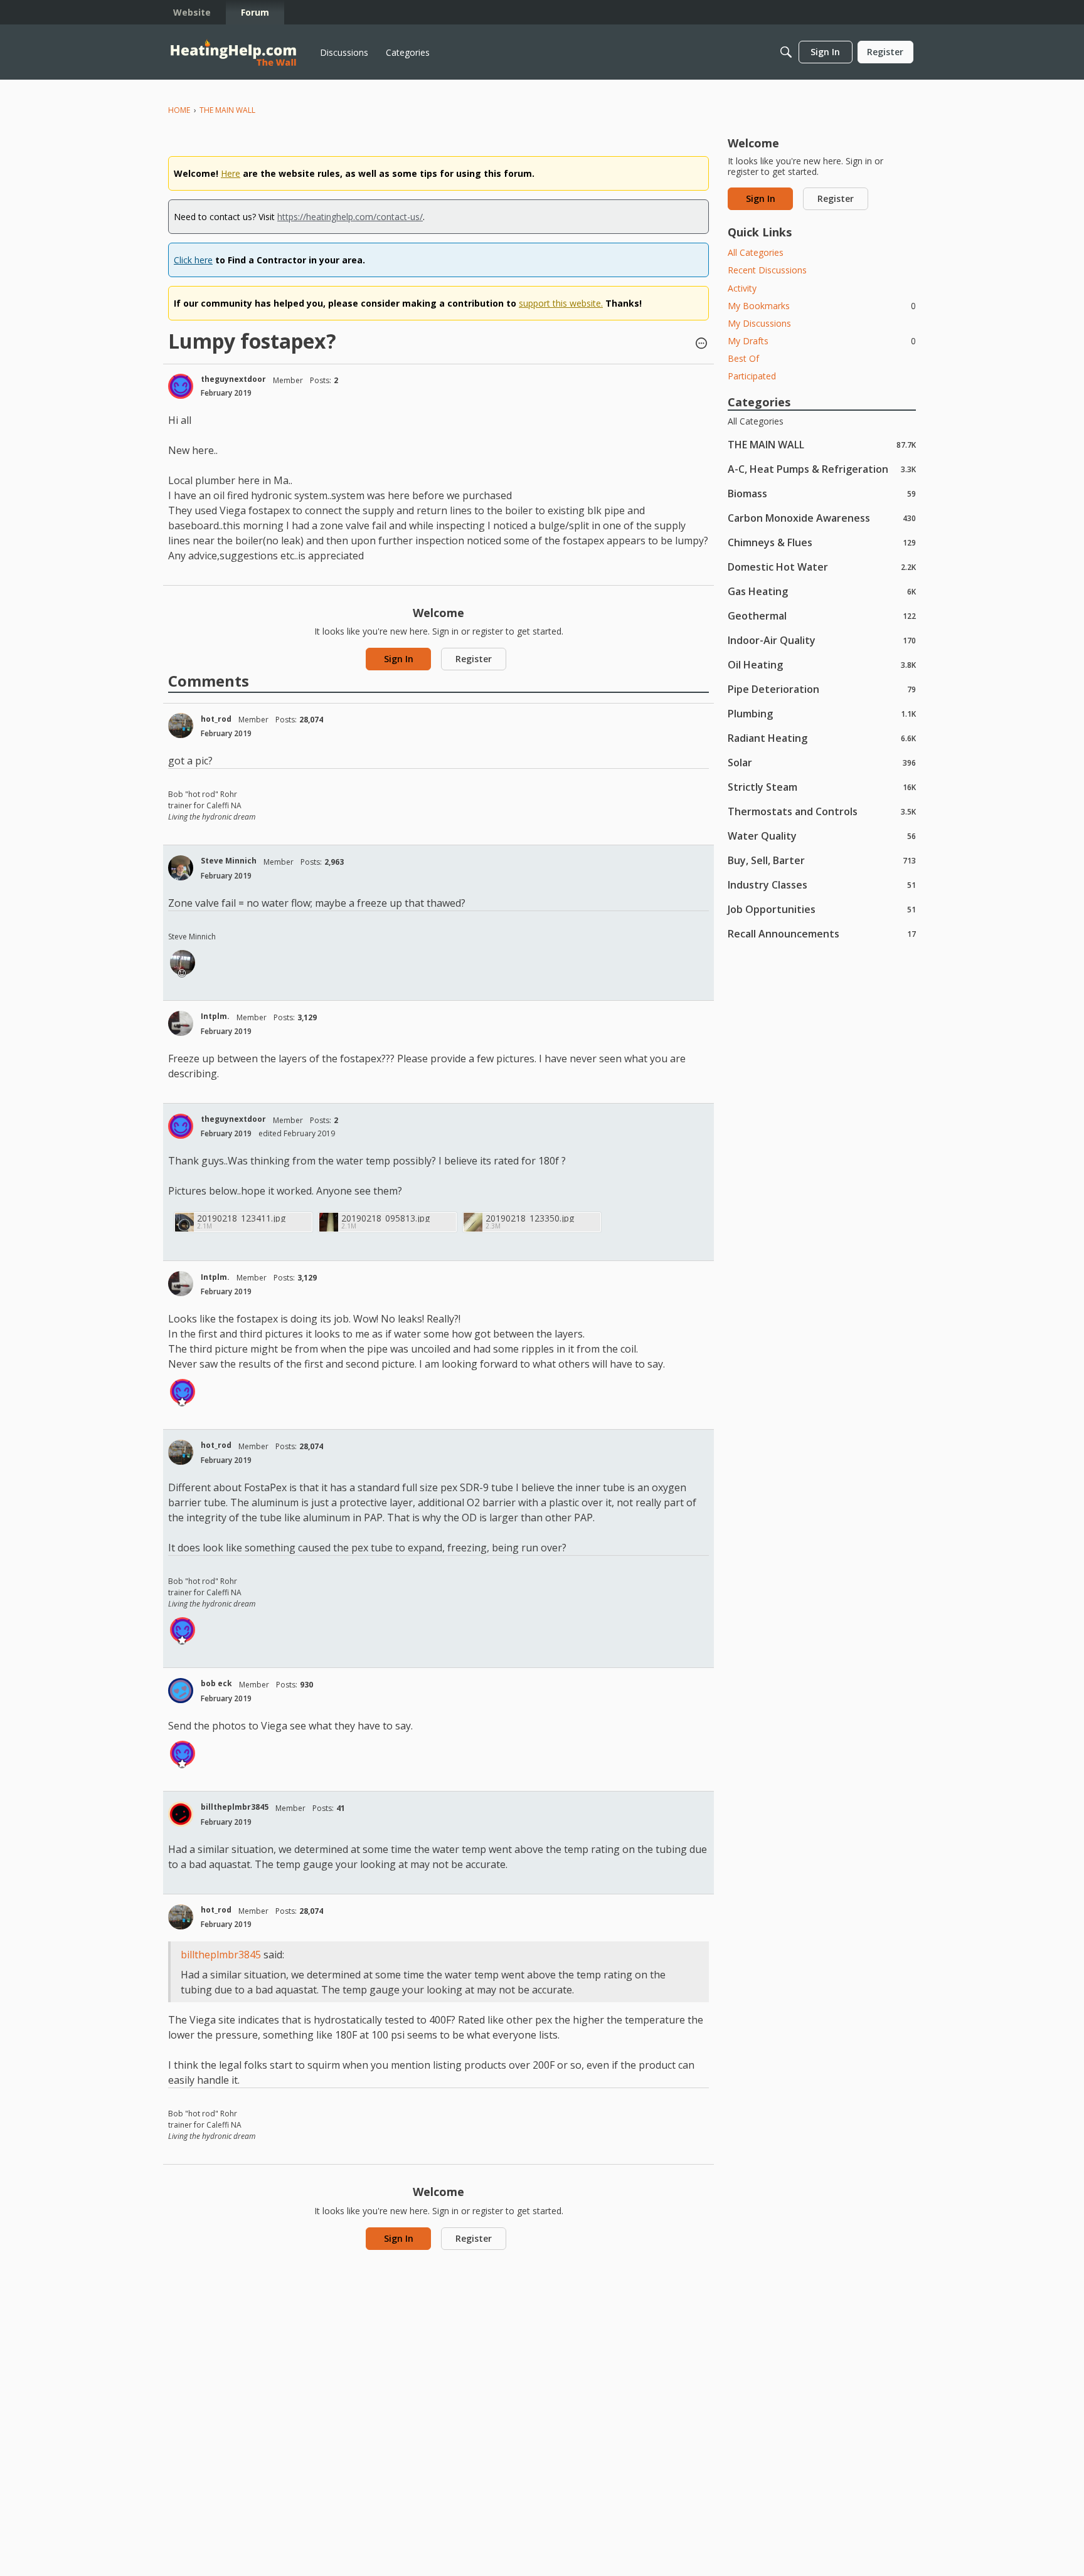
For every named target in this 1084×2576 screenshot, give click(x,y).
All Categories (756, 252)
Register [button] (474, 659)
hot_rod (216, 719)
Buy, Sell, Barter (822, 860)
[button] (701, 344)
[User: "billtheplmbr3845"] (181, 1814)
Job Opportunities (822, 909)
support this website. (561, 303)
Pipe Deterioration (822, 689)
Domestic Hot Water (822, 567)
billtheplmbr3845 (235, 1807)
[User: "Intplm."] (181, 1023)
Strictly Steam (822, 787)
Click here (193, 260)
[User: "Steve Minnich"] (181, 868)
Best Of (743, 358)
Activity (742, 288)
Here (231, 173)
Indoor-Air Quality (822, 640)
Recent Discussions (767, 270)
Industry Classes (822, 884)
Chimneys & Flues (822, 542)
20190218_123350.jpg (530, 1218)
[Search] (786, 52)
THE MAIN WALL (822, 444)
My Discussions (759, 323)
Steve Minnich (229, 861)
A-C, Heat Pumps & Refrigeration (822, 469)
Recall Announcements (822, 933)
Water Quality (822, 836)
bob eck (216, 1683)
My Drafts (822, 341)
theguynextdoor (233, 379)
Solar (822, 762)
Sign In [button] (399, 659)
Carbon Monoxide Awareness (822, 518)
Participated (752, 376)
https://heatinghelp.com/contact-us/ (350, 217)
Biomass (822, 493)
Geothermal (822, 615)
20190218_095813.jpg (385, 1218)
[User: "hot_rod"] (181, 726)
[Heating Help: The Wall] (233, 52)
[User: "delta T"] (183, 963)
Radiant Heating (822, 738)
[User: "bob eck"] (181, 1691)
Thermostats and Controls (822, 811)
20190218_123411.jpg (241, 1218)
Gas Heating (822, 591)
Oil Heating (822, 664)
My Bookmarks (822, 306)
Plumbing (822, 713)
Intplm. (215, 1016)
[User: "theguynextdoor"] (181, 386)
